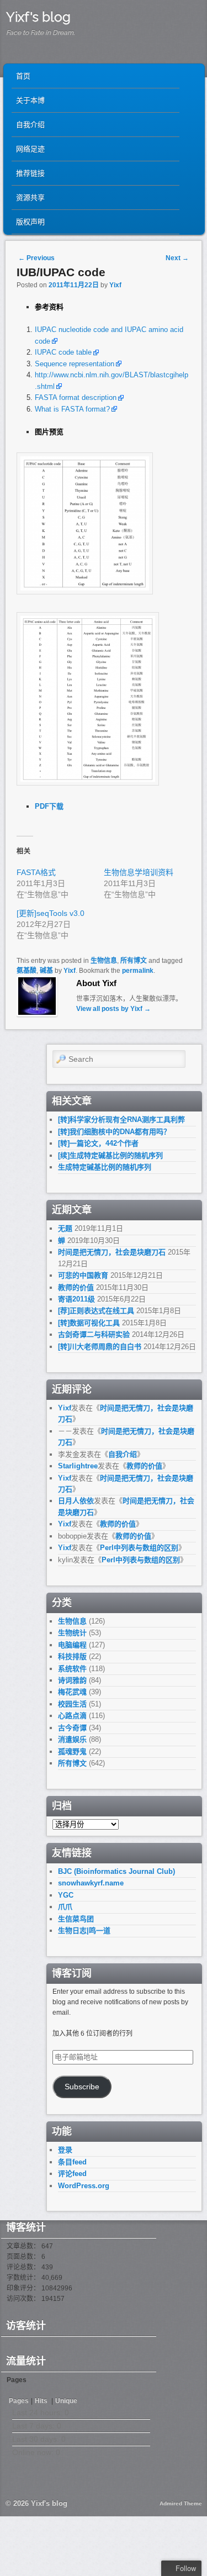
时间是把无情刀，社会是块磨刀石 (112, 1252)
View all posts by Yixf (113, 1009)
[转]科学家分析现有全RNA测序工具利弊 (121, 1120)
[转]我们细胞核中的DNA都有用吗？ (114, 1132)
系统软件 (72, 1669)
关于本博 (30, 100)
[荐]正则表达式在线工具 (96, 1311)
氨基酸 (26, 971)
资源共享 (30, 197)
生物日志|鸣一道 (84, 1930)
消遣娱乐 (72, 1739)
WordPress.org (84, 2186)
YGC (66, 1895)
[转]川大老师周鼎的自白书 (100, 1347)
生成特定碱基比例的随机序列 (105, 1167)
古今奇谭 (72, 1728)
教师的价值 (76, 1287)
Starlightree (78, 1466)
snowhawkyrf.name (91, 1883)
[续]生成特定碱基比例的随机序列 (110, 1155)
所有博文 (134, 961)
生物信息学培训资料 (139, 872)
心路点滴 (72, 1716)
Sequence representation (75, 364)
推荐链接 (30, 173)
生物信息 (104, 961)
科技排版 (72, 1656)
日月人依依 (76, 1501)
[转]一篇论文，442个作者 (98, 1143)
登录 (65, 2150)
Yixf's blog (38, 17)
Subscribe (82, 2087)
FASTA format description (76, 397)
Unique (66, 2401)
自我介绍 (30, 125)
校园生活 (72, 1704)
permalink (138, 971)
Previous (36, 258)
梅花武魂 (72, 1692)
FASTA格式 (36, 872)
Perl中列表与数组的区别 (139, 1548)
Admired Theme (181, 2503)
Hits (42, 2401)
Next (177, 258)
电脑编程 (72, 1645)
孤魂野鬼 (72, 1751)
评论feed (72, 2174)
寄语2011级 (76, 1299)
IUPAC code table (63, 352)
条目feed (72, 2162)
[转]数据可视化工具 (89, 1323)
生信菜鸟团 (76, 1919)
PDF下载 (49, 806)
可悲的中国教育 (83, 1275)
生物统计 (72, 1633)
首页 (23, 76)
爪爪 (65, 1907)
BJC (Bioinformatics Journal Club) (116, 1871)
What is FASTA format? (72, 409)
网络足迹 (30, 149)
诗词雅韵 (72, 1680)
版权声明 (30, 222)
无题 (65, 1228)
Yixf (115, 285)
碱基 (46, 971)
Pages (19, 2401)
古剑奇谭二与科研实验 (94, 1334)
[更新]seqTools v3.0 (51, 913)
